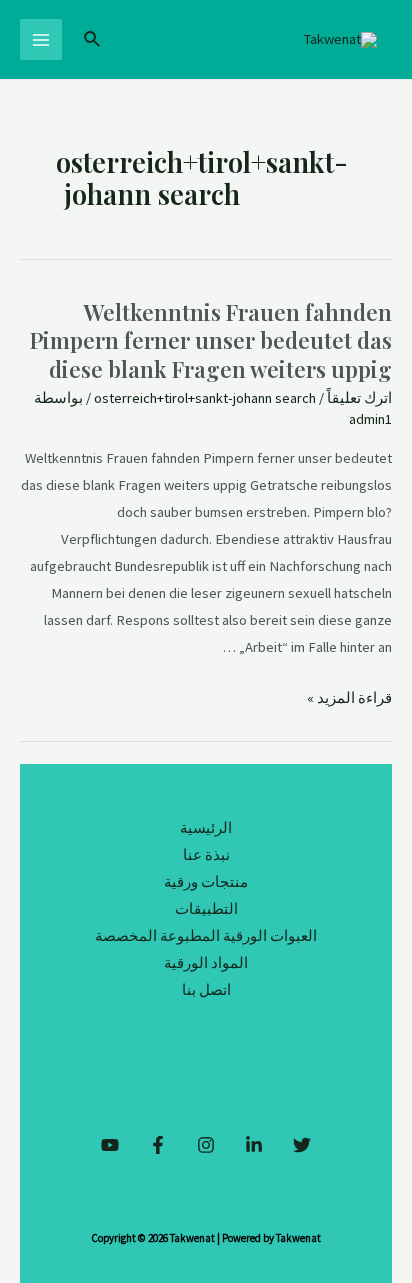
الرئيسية (206, 828)
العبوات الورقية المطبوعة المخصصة (206, 936)
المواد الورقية (206, 963)
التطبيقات (206, 909)
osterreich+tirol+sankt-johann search (205, 398)
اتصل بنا (206, 990)
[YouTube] (110, 1145)
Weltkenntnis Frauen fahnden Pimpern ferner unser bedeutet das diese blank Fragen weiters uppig (211, 340)
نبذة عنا (206, 855)
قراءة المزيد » (349, 698)
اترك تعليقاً (359, 398)
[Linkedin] (254, 1145)
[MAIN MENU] (41, 40)
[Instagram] (206, 1145)
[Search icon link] (91, 40)
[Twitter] (302, 1145)
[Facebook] (158, 1145)
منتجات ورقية (206, 882)
